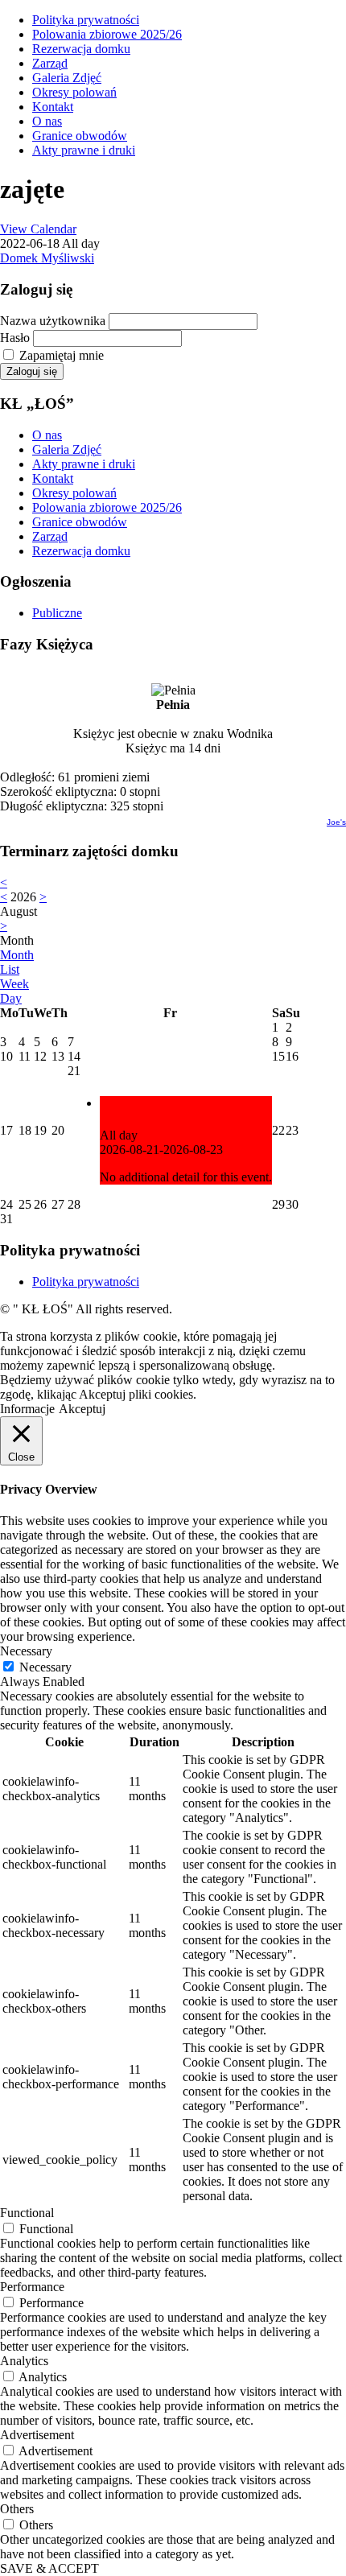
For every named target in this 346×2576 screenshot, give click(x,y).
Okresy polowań (74, 92)
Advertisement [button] (37, 2435)
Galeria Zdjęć (67, 78)
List (10, 969)
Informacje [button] (27, 1409)
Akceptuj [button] (82, 1409)
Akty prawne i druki (84, 150)
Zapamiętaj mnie (62, 355)
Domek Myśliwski (47, 258)
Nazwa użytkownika (53, 321)
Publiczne (57, 613)
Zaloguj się (32, 371)
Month (17, 955)
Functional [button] (27, 2213)
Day (11, 998)
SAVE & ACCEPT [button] (49, 2568)
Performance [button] (32, 2287)
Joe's (336, 822)
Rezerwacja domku (81, 49)
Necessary (45, 1667)
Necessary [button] (26, 1651)
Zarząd (50, 63)
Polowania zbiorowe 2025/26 (107, 34)
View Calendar (38, 229)
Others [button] (17, 2509)
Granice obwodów (80, 136)
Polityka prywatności (86, 20)
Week (14, 984)
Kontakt (53, 107)
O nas (47, 121)
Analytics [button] (24, 2361)
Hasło (15, 338)
